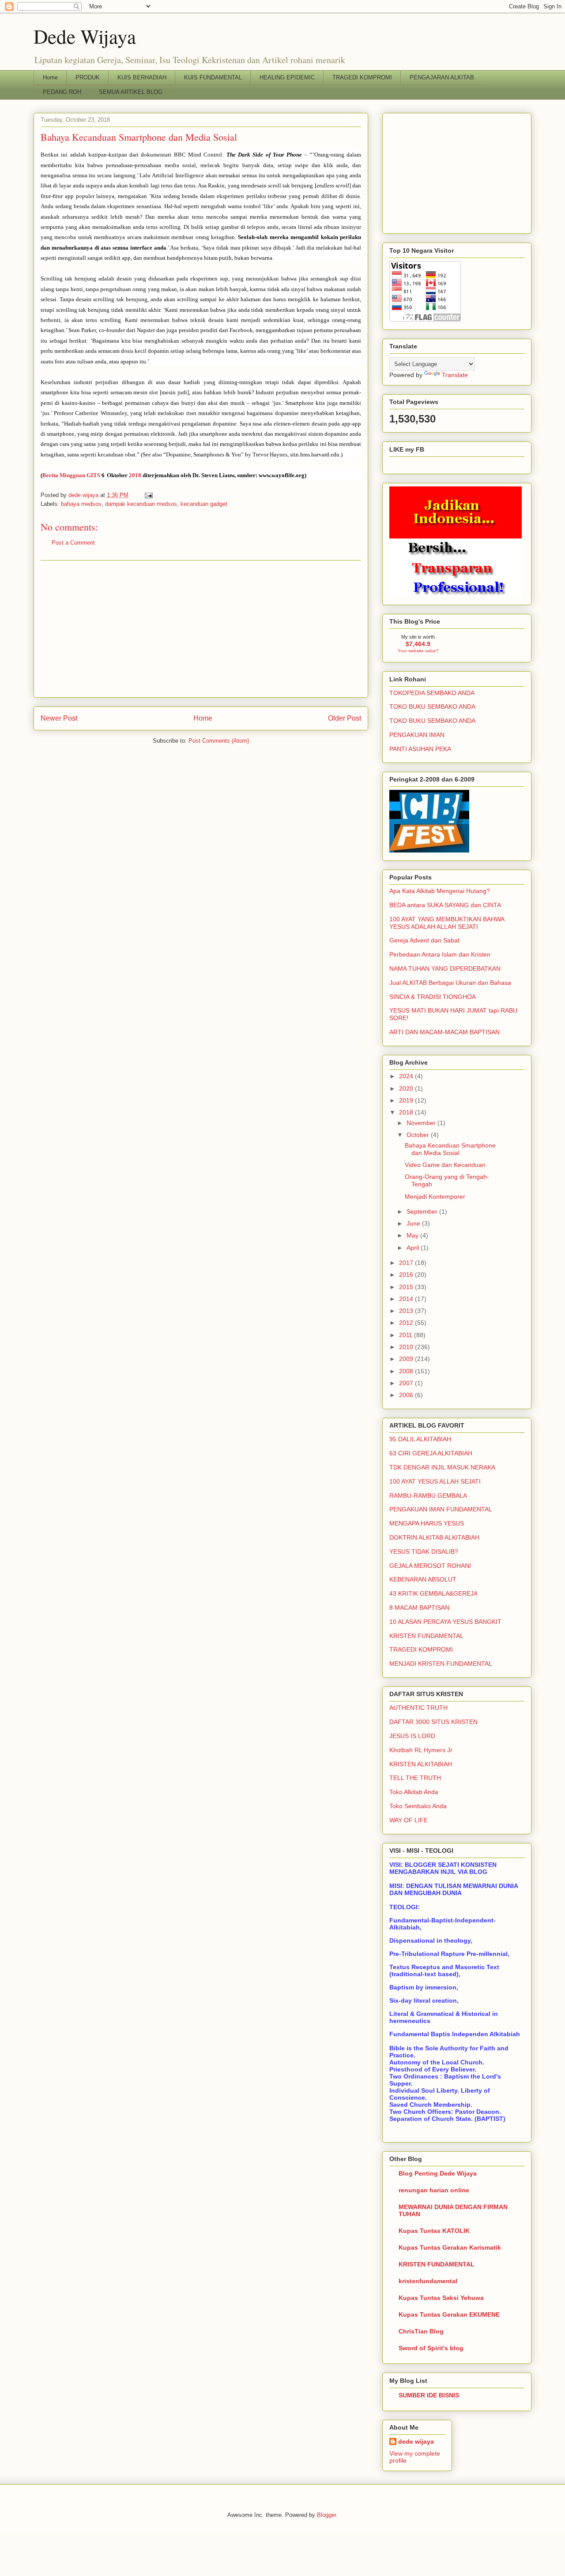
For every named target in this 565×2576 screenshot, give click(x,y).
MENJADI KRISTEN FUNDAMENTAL (441, 1664)
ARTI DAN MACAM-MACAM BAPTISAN (444, 1032)
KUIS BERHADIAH (142, 77)
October (419, 1135)
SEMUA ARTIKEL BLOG (131, 92)
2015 (407, 1287)
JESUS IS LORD (412, 1736)
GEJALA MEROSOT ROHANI (430, 1566)
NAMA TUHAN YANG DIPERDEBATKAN (445, 968)
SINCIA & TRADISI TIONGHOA (433, 997)
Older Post (345, 718)
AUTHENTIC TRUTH (418, 1708)
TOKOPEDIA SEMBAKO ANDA (432, 693)
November (422, 1123)
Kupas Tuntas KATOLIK (434, 2231)
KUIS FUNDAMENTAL (213, 77)
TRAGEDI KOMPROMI (362, 77)
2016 (407, 1275)
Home (50, 77)
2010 (407, 1347)
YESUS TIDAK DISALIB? (424, 1552)
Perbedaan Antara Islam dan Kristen (440, 954)
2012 (407, 1323)
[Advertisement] (201, 629)
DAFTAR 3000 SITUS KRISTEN (433, 1722)
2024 (407, 1076)
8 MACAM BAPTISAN (419, 1608)
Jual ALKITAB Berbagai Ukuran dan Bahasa (450, 983)
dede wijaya (416, 2441)
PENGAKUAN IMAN (417, 735)
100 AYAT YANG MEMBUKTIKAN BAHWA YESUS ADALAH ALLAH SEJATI (447, 923)
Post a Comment (73, 543)
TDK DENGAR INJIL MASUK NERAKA (442, 1467)
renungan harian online (434, 2190)
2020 (407, 1088)
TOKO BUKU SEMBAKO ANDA (432, 707)
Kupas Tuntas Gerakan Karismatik (450, 2247)
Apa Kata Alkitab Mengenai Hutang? (440, 891)
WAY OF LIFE (409, 1820)
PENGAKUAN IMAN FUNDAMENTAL (441, 1509)
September (423, 1211)
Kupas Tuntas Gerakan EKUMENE (449, 2314)
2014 (407, 1299)
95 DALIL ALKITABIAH (420, 1439)
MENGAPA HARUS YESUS (427, 1523)
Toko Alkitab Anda (414, 1792)
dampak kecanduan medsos (141, 504)
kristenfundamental (428, 2281)
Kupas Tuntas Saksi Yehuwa (441, 2298)
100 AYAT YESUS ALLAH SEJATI (435, 1481)
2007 (407, 1383)
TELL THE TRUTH (415, 1778)
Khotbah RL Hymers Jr (421, 1750)
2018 (134, 475)
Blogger (326, 2515)
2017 (407, 1263)
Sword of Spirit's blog (431, 2348)
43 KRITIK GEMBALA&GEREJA (433, 1593)
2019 (407, 1100)
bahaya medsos (81, 504)
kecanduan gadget (204, 504)
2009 (407, 1359)
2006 (407, 1395)
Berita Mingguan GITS (72, 475)
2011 (407, 1335)
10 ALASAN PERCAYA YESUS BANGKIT (445, 1622)
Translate (455, 375)
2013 (407, 1311)
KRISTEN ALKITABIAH (421, 1764)
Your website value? (418, 651)
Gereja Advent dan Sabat (424, 940)
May (413, 1235)
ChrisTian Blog (421, 2331)
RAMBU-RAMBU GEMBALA (428, 1496)
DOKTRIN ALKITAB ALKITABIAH (434, 1537)
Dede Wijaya (85, 36)
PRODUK (88, 77)
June (414, 1223)
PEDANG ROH (62, 92)
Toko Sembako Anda (418, 1806)
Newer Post (59, 718)
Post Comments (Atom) (219, 741)
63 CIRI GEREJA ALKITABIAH (431, 1453)
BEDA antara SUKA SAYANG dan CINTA (445, 905)
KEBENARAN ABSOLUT (423, 1579)
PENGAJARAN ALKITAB (442, 77)
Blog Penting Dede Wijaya (438, 2173)
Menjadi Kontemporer (435, 1196)
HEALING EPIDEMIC (287, 77)
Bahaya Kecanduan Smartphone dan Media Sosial (450, 1149)
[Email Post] (148, 495)
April (414, 1248)
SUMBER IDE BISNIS (429, 2395)
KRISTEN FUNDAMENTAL (426, 1636)
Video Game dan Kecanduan (445, 1165)
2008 (407, 1371)
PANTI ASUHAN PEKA (420, 749)
